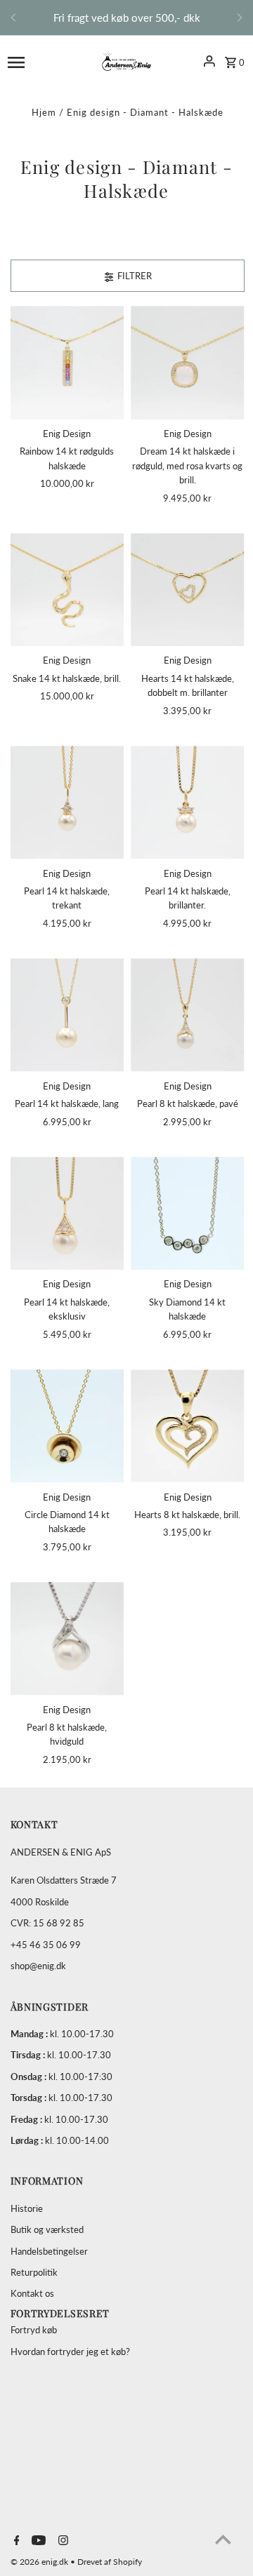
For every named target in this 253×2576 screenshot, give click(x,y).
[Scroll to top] (223, 2539)
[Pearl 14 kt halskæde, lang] (67, 1015)
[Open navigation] (37, 61)
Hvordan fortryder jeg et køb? (70, 2352)
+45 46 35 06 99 (46, 1945)
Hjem (44, 112)
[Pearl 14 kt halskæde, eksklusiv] (67, 1214)
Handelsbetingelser (49, 2251)
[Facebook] (15, 2541)
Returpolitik (34, 2272)
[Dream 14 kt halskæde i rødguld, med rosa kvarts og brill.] (188, 363)
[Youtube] (37, 2541)
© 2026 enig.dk (40, 2562)
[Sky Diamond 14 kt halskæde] (188, 1214)
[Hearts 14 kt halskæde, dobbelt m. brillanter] (188, 590)
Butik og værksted (47, 2229)
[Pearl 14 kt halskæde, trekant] (67, 803)
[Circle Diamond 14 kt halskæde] (67, 1426)
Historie (27, 2208)
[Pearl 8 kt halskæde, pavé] (188, 1015)
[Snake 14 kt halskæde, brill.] (67, 590)
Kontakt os (32, 2293)
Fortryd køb (34, 2330)
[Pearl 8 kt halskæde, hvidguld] (67, 1639)
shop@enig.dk (38, 1966)
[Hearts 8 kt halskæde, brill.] (188, 1426)
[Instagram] (61, 2541)
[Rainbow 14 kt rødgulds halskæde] (67, 363)
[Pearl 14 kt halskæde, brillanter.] (188, 803)
